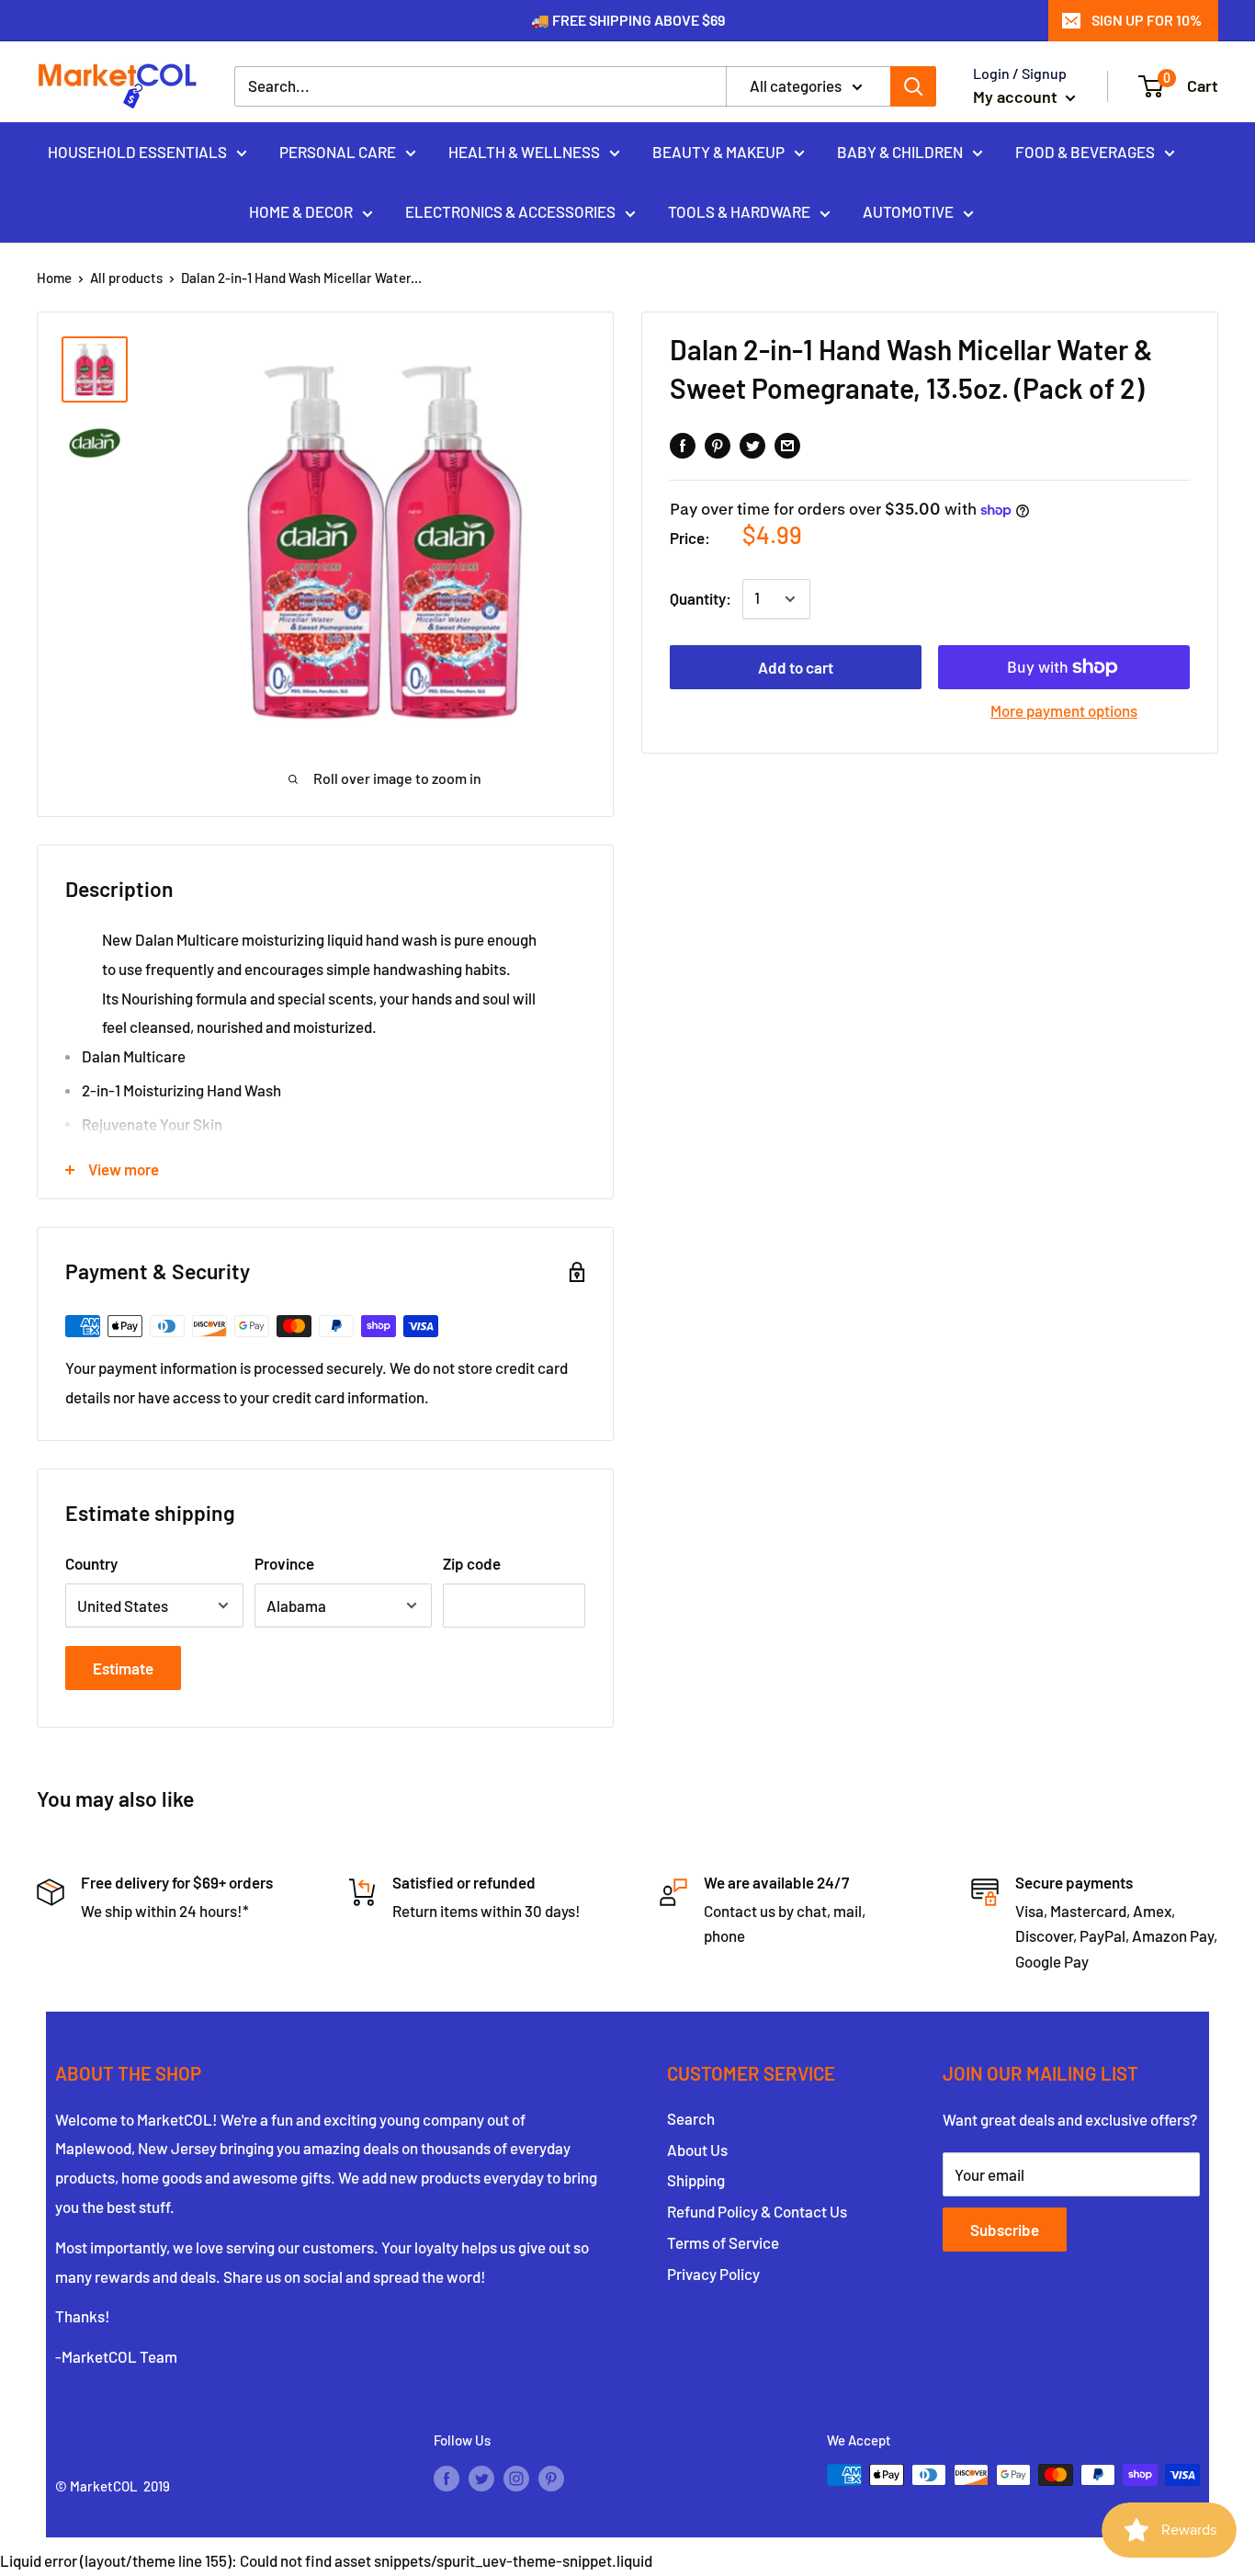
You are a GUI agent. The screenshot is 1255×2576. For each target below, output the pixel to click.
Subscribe (1005, 2230)
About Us (697, 2150)
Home (54, 278)
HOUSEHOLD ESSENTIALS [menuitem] (137, 151)
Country (91, 1563)
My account (1017, 96)
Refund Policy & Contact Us (757, 2211)
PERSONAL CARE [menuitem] (338, 151)
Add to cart (796, 667)
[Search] (913, 86)
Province (284, 1563)
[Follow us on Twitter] (481, 2478)
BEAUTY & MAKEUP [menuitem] (718, 151)
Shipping (696, 2180)
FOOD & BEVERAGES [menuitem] (1085, 151)
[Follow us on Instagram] (516, 2478)
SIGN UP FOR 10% (1147, 20)
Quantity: (701, 598)
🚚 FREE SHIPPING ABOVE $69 (628, 20)
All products (126, 278)
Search (691, 2118)
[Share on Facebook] (683, 444)
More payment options (1064, 710)
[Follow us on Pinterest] (551, 2478)
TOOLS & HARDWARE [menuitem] (739, 211)
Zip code (472, 1563)
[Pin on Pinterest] (718, 444)
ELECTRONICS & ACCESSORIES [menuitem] (510, 211)
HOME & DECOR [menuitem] (301, 211)
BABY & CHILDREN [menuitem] (900, 151)
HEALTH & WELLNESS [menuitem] (524, 151)
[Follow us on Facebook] (447, 2478)
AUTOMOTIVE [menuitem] (908, 211)
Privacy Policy (713, 2274)
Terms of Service (723, 2242)
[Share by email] (787, 444)
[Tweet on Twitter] (752, 444)
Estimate (123, 1668)
